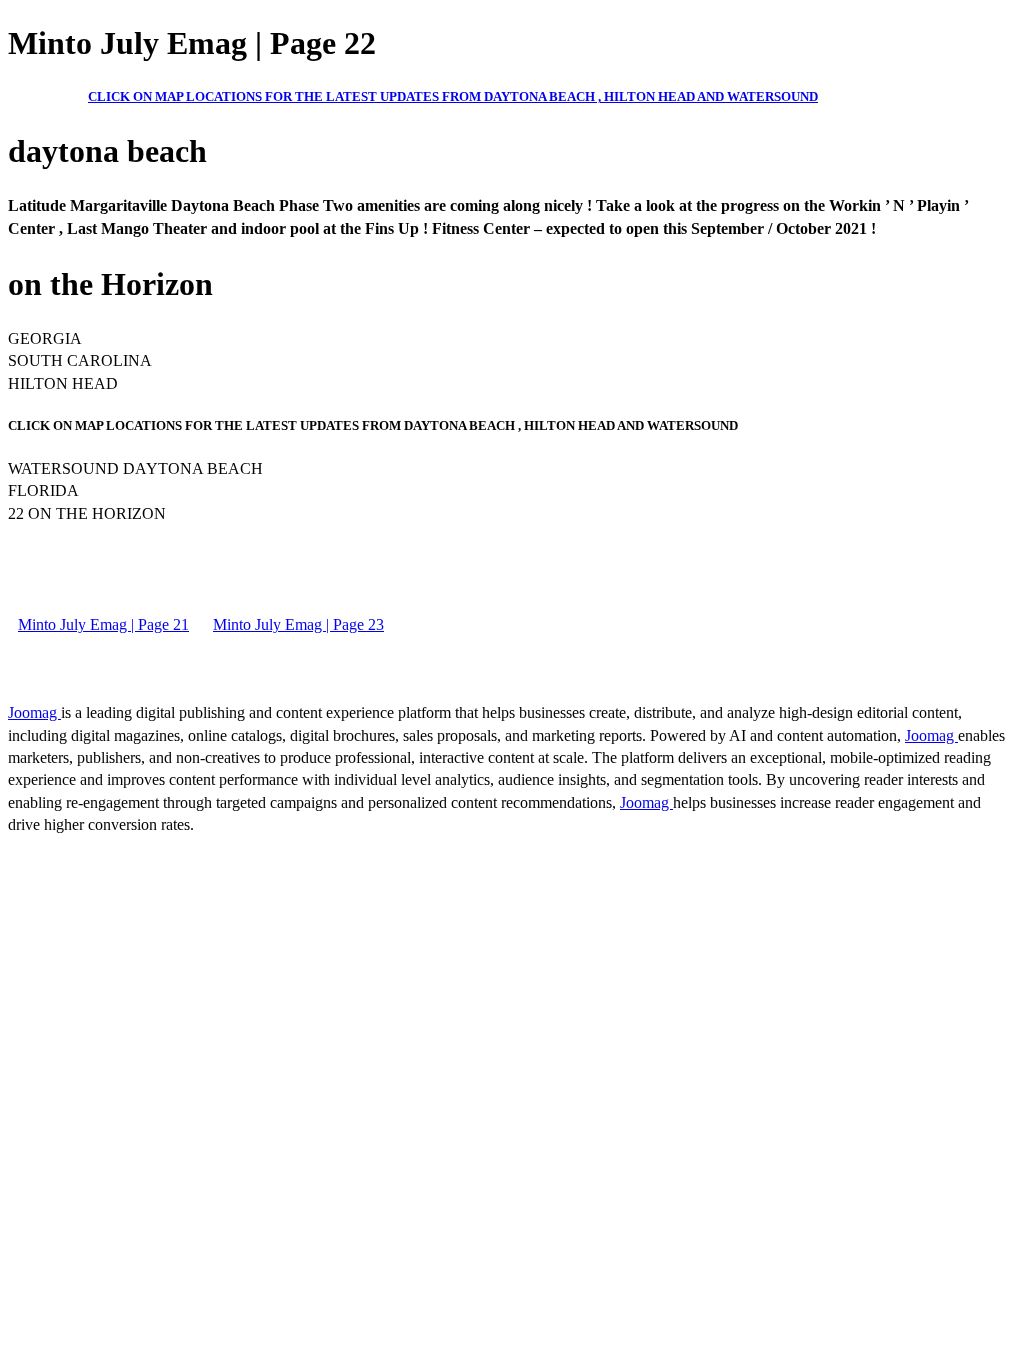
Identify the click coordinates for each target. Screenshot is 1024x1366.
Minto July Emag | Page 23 (298, 624)
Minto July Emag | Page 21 (103, 624)
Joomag (34, 712)
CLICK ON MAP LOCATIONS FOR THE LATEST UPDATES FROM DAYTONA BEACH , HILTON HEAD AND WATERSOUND (453, 96)
